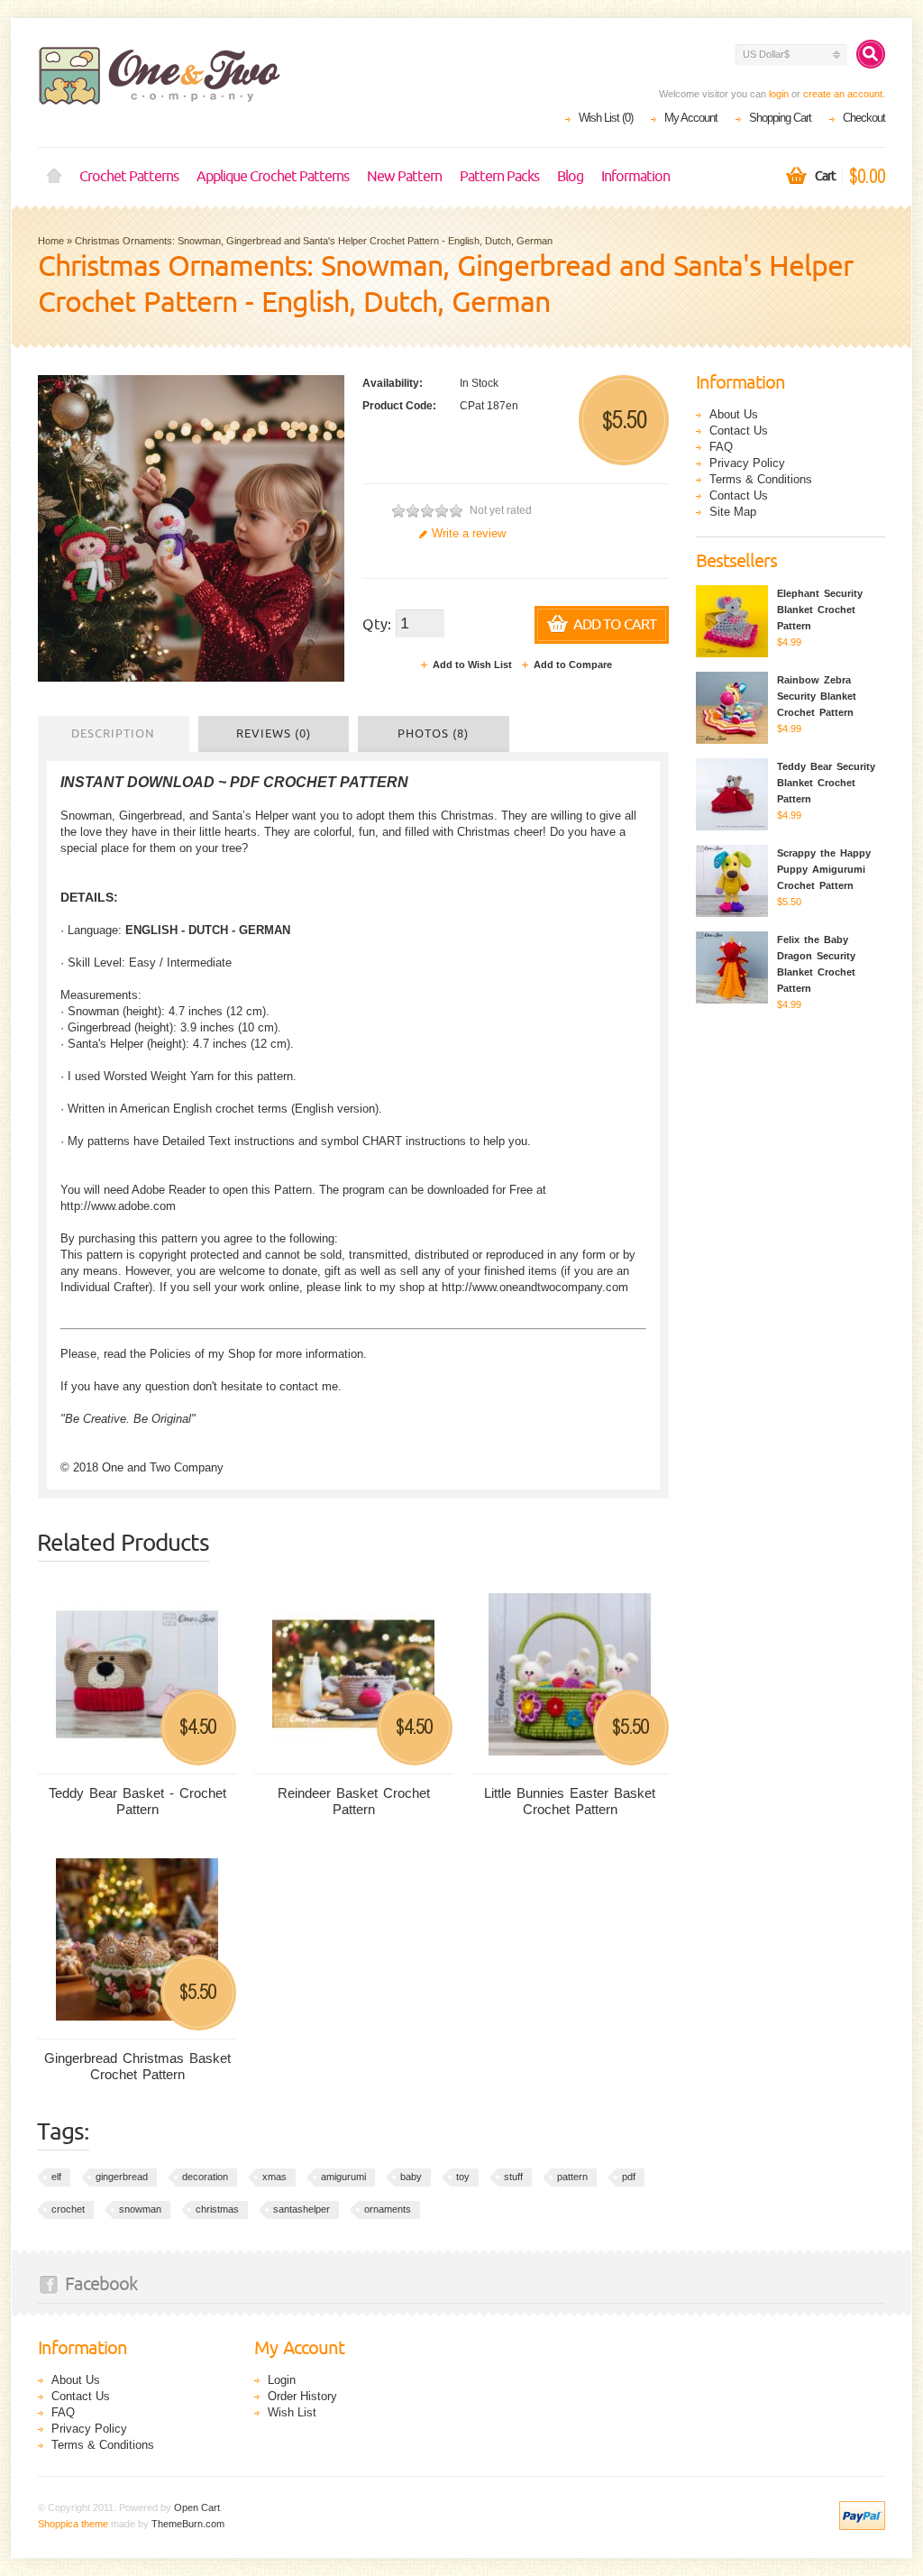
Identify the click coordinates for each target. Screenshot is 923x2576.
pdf (629, 2177)
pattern (572, 2177)
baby (411, 2177)
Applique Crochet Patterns (273, 177)
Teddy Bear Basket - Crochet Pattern (137, 1801)
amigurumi (343, 2177)
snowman (140, 2209)
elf (56, 2177)
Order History (302, 2396)
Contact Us (739, 431)
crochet (68, 2209)
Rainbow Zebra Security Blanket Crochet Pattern (817, 696)
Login (282, 2380)
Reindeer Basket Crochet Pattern (354, 1801)
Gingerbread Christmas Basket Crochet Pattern (137, 2066)
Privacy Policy (747, 463)
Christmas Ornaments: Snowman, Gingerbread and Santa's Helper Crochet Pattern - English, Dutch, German (314, 241)
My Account (691, 118)
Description (113, 734)
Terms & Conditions (761, 479)
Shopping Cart (780, 118)
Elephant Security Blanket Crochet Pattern (820, 610)
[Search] (871, 54)
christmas (217, 2209)
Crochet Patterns (129, 177)
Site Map (733, 512)
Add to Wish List (472, 665)
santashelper (302, 2209)
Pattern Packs (499, 177)
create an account (843, 94)
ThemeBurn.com (188, 2524)
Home (54, 177)
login (779, 94)
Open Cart (197, 2507)
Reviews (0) (274, 734)
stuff (513, 2177)
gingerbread (122, 2177)
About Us (734, 414)
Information (635, 177)
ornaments (388, 2209)
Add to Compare (573, 665)
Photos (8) (433, 734)
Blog (570, 177)
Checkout (864, 118)
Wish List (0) (606, 118)
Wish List (292, 2412)
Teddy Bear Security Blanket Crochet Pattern (826, 783)
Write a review (469, 533)
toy (463, 2177)
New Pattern (404, 177)
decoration (205, 2177)
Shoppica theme (73, 2524)
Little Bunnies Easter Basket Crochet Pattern (570, 1801)
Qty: (377, 625)
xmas (274, 2177)
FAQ (721, 447)
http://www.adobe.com (118, 1206)
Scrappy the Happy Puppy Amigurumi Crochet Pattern (824, 869)
